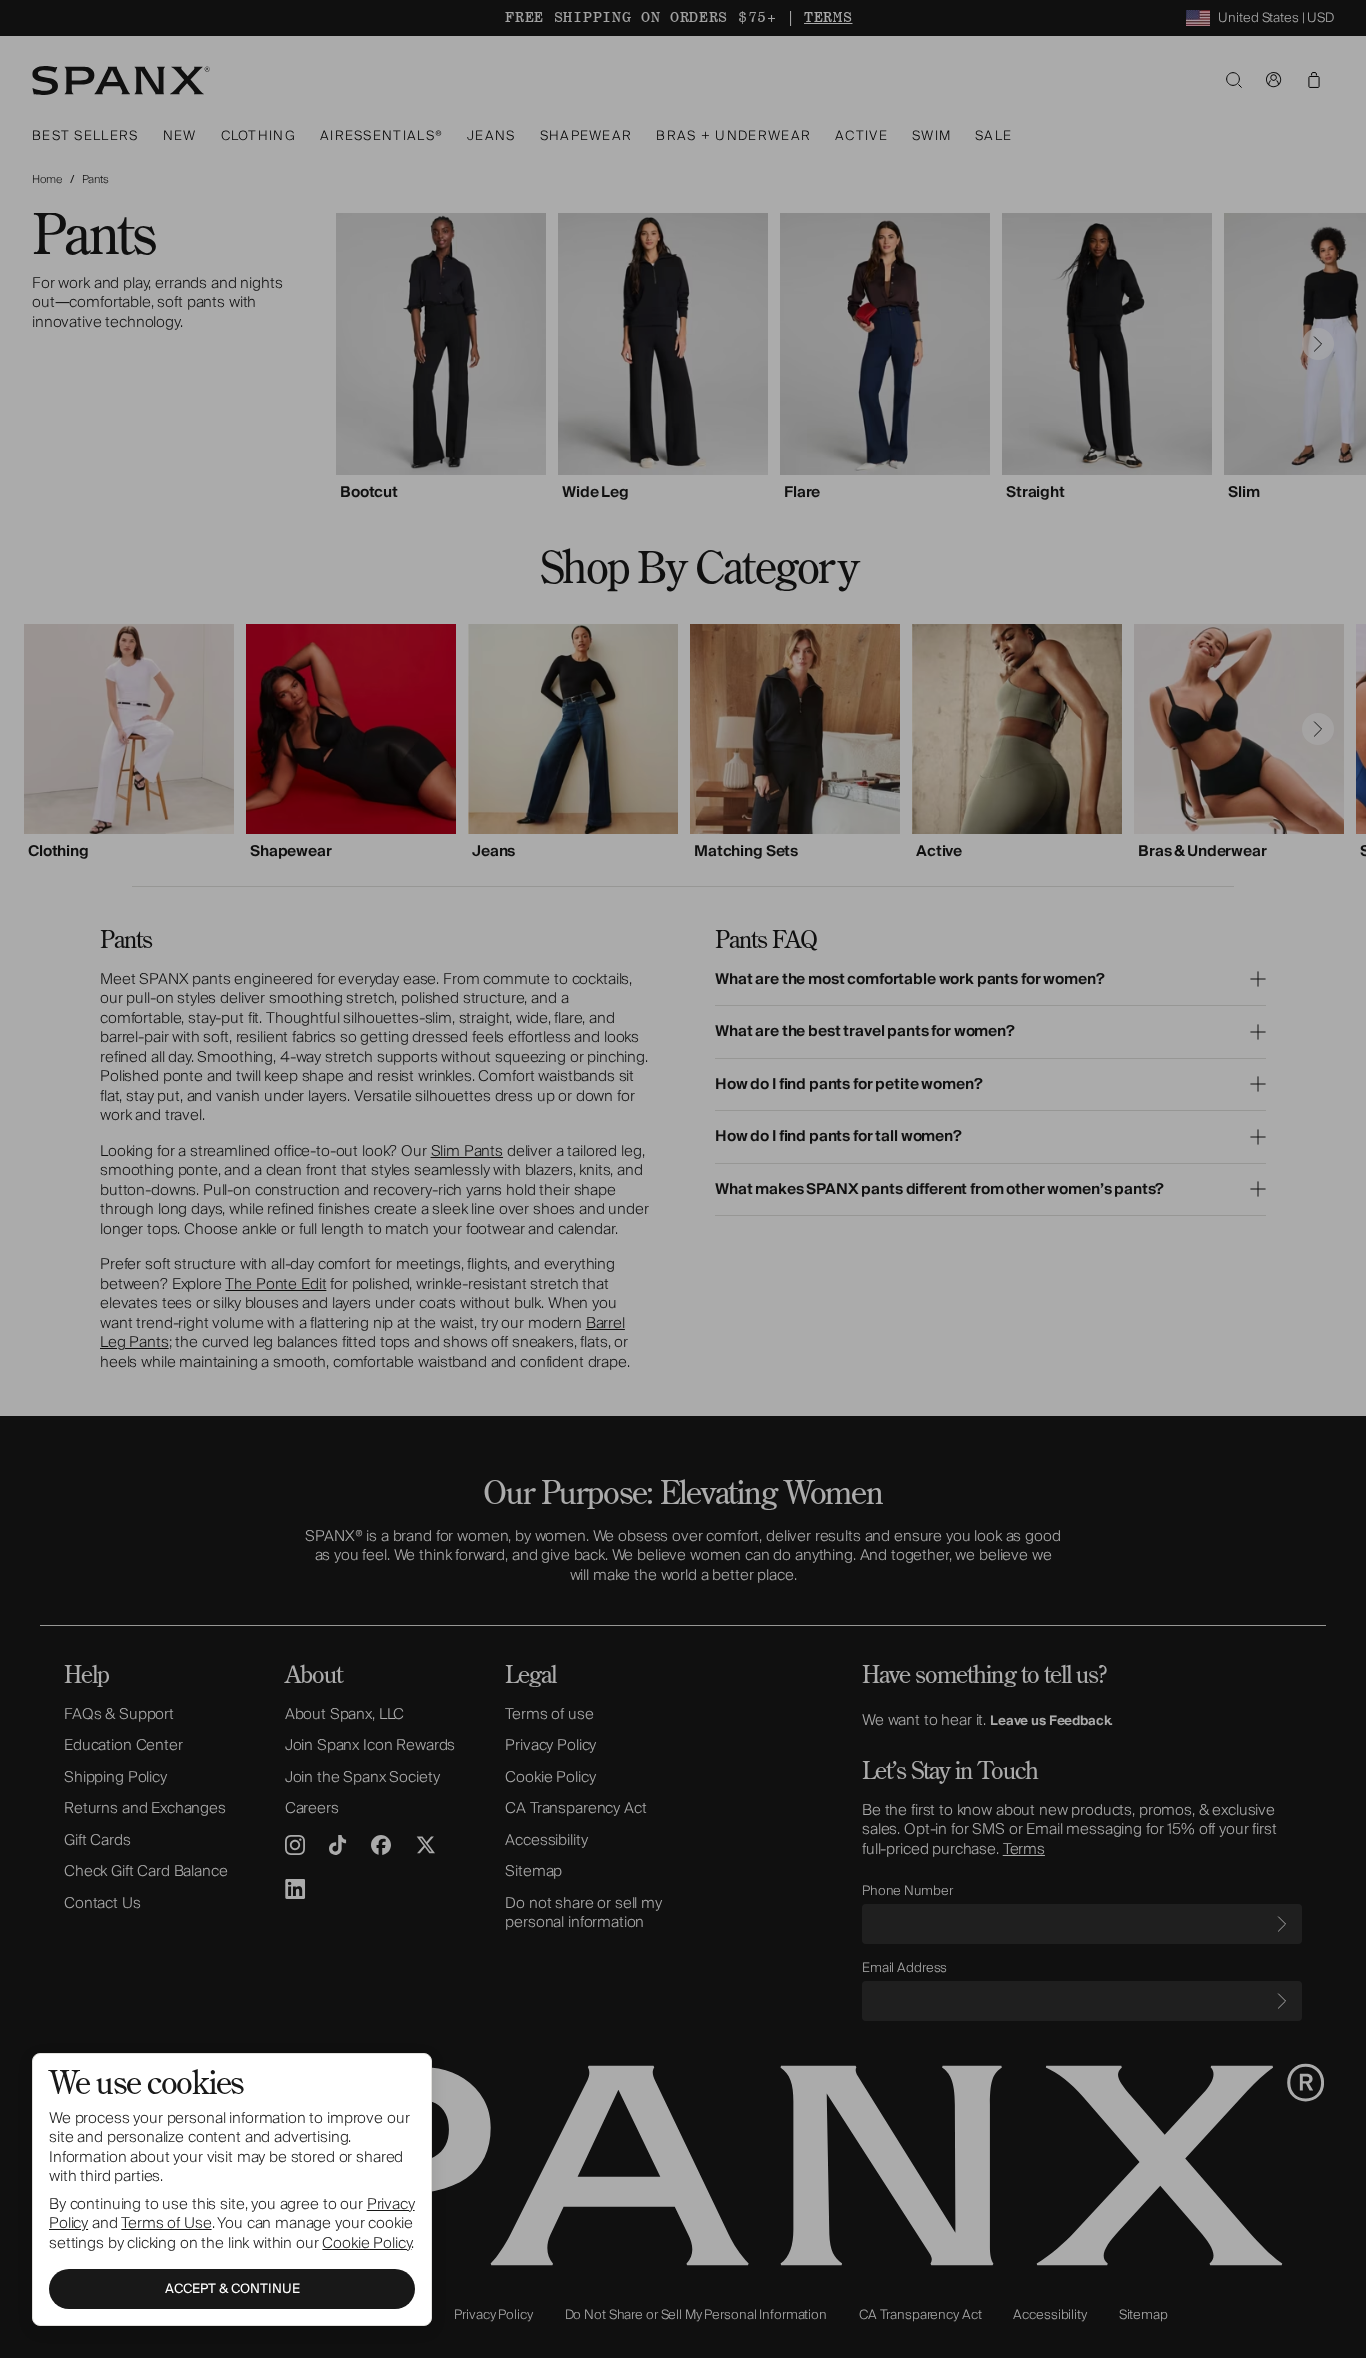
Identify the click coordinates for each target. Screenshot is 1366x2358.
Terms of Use (166, 2223)
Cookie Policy (366, 2243)
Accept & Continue (232, 2289)
